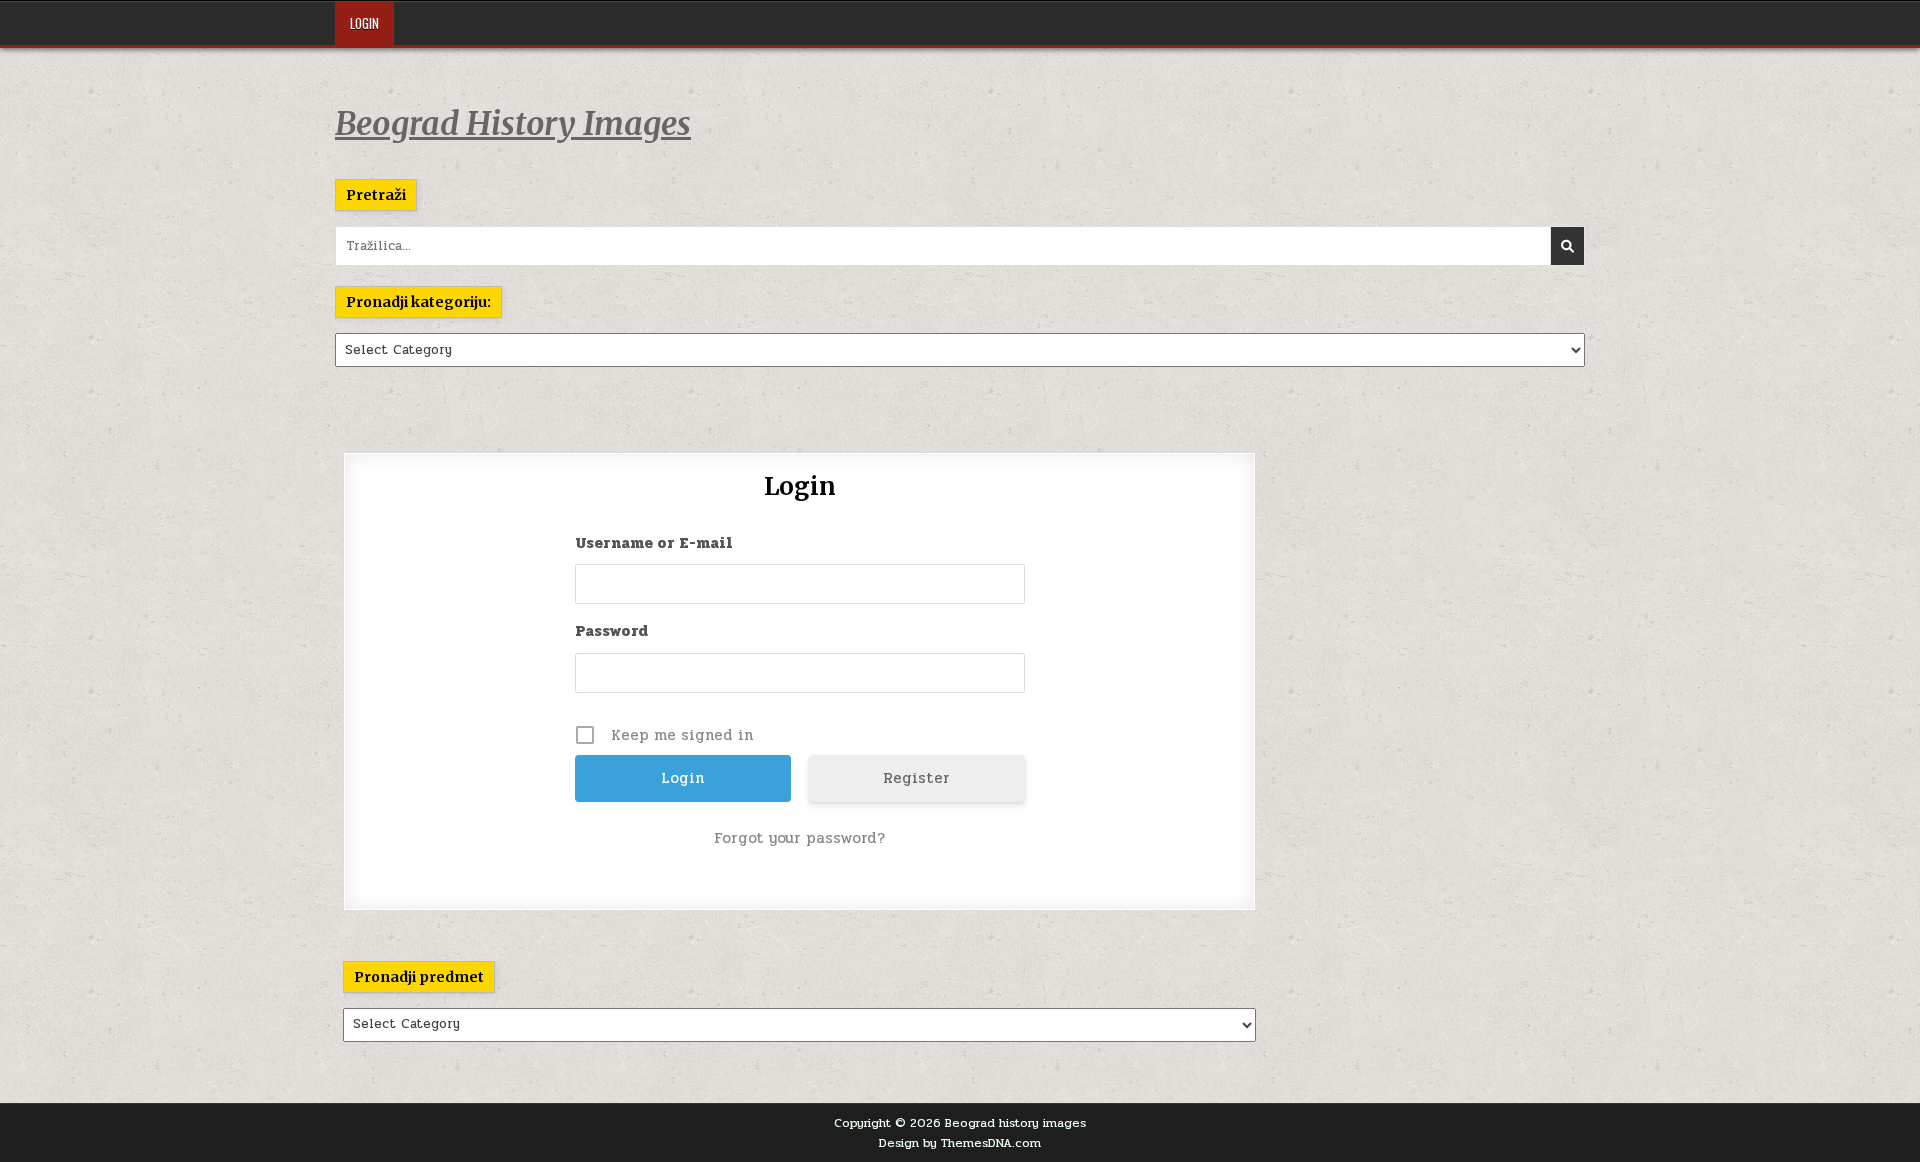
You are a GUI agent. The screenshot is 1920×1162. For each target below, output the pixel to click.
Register (916, 778)
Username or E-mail (654, 543)
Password (611, 631)
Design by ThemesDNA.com (960, 1143)
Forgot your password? (799, 838)
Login (364, 23)
